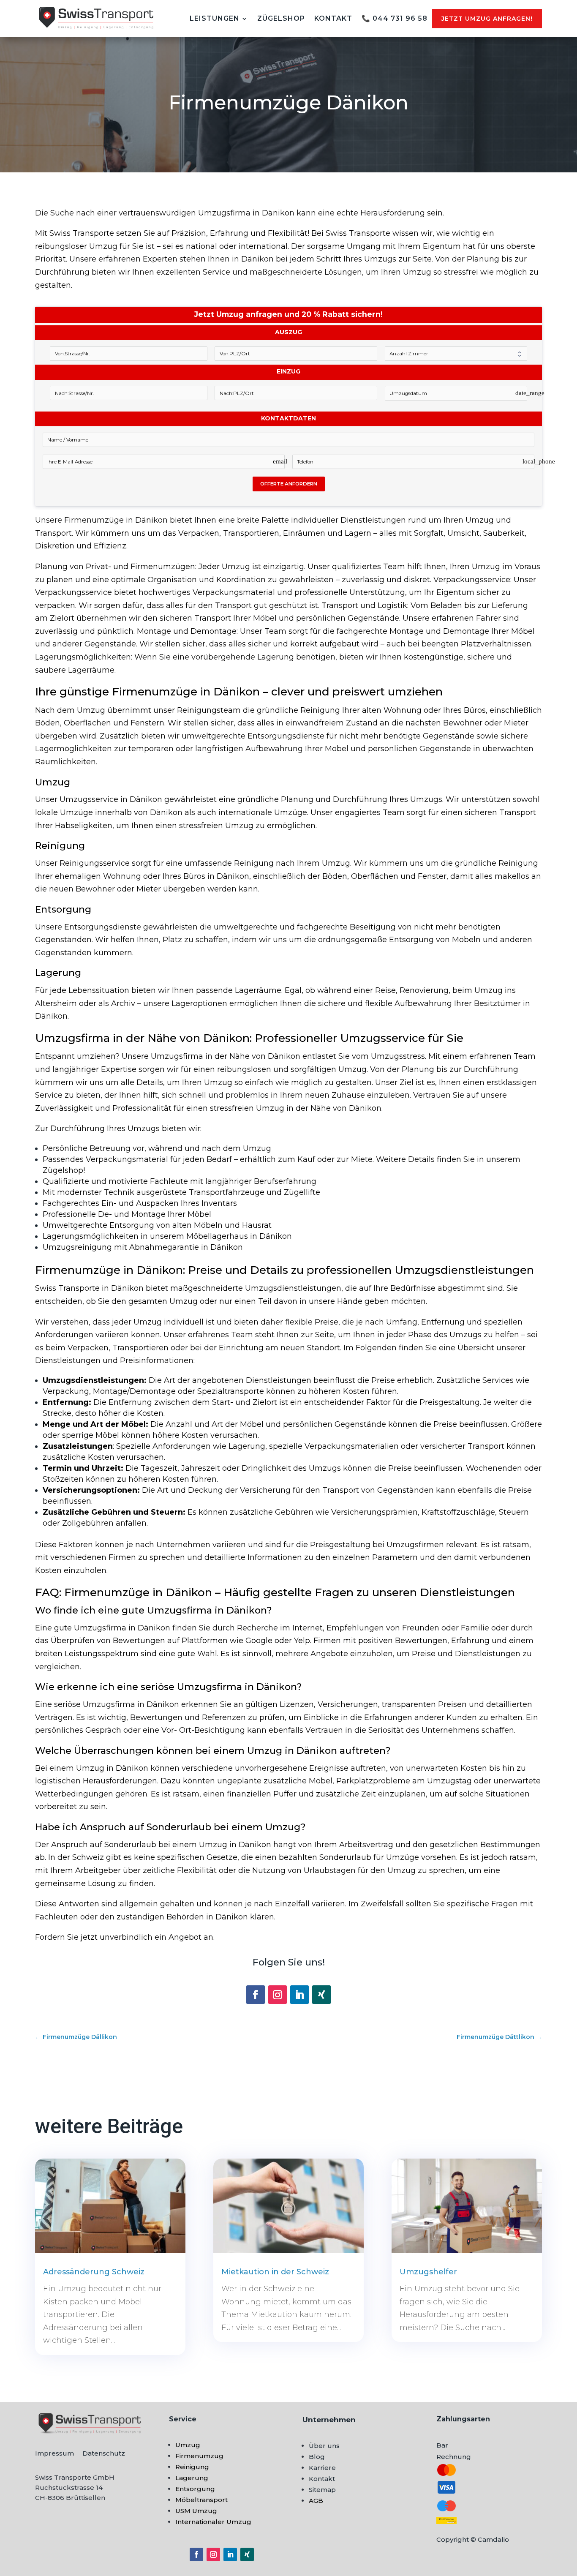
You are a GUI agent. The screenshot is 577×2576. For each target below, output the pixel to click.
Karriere (322, 2468)
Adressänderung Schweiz (94, 2272)
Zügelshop (281, 18)
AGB (316, 2501)
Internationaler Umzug (213, 2522)
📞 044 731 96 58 (395, 18)
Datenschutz (104, 2453)
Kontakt (333, 18)
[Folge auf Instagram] (278, 1995)
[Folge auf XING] (321, 1995)
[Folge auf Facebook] (256, 1995)
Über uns (324, 2446)
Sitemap (322, 2490)
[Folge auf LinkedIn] (299, 1995)
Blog (317, 2457)
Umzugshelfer (428, 2272)
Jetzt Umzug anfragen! (487, 19)
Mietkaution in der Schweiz (275, 2272)
